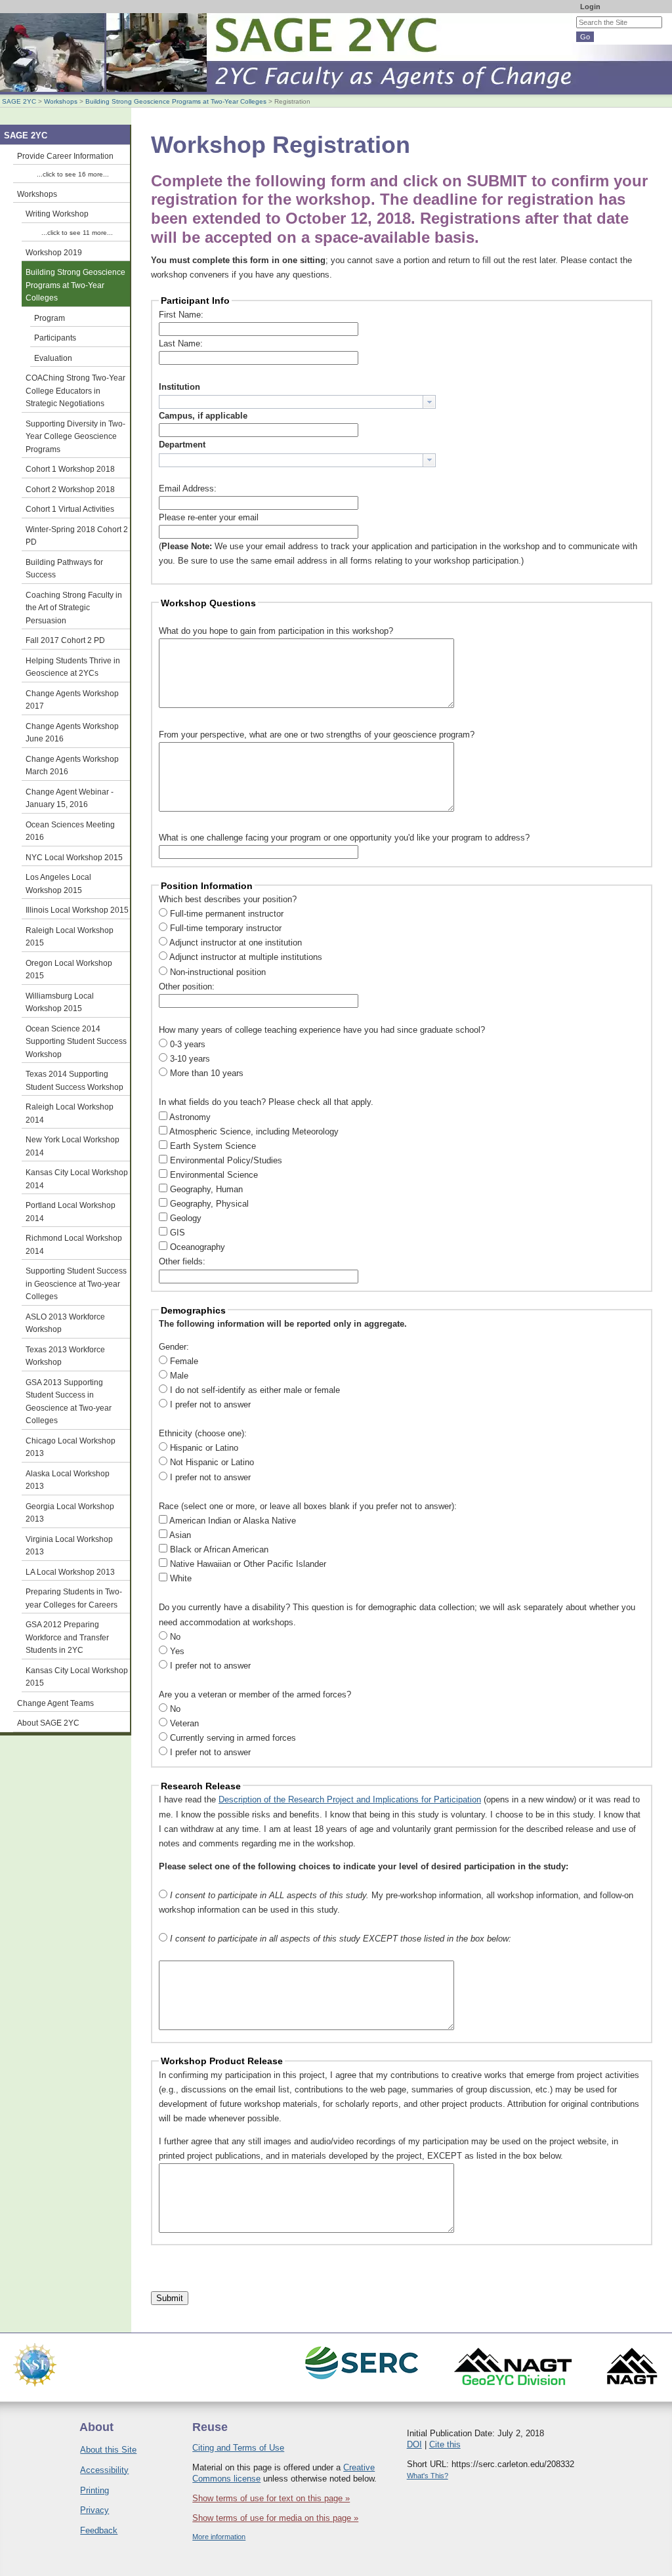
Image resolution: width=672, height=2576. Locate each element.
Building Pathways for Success (64, 569)
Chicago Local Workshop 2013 (71, 1447)
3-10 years (190, 1059)
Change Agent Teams (55, 1703)
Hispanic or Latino (204, 1448)
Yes (177, 1651)
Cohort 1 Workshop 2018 (70, 469)
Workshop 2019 (54, 252)
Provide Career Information (65, 156)
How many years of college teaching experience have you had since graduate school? (322, 1030)
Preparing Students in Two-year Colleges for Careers (74, 1598)
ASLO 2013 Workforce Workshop (65, 1323)
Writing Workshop (57, 214)
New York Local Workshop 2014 (73, 1146)
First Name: (181, 315)
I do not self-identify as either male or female (255, 1390)
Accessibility (104, 2470)
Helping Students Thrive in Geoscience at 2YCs (73, 667)
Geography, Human (206, 1189)
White (181, 1578)
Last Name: (181, 343)
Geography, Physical (209, 1204)
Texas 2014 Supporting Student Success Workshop (74, 1080)
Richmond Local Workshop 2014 (74, 1244)
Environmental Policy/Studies (226, 1160)
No (175, 1637)
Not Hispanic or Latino (212, 1462)
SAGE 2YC (19, 101)
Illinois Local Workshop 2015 (77, 910)
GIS (178, 1233)
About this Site (108, 2450)
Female (184, 1361)
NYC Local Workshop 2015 (74, 857)
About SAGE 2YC (48, 1723)
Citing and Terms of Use (238, 2448)
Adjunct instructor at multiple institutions (246, 957)
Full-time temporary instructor (226, 928)
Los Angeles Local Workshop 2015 (58, 883)
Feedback (99, 2530)
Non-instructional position (218, 972)
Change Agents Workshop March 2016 (72, 765)
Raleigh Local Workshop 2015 (70, 937)
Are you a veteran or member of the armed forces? (255, 1694)
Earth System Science (213, 1146)
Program (50, 318)
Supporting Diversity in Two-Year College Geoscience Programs (75, 436)
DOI (414, 2444)
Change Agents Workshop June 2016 (72, 733)
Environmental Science (214, 1175)
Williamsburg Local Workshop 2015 (60, 1002)
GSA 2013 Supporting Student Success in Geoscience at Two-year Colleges (69, 1402)
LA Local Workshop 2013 (70, 1572)
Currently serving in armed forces (233, 1738)
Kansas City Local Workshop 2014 (77, 1179)
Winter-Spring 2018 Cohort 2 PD (77, 536)
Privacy (94, 2510)
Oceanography (198, 1247)
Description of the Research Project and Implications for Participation (350, 1799)
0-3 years (188, 1044)
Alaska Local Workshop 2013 (68, 1480)
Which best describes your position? (228, 899)
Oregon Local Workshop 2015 (69, 969)
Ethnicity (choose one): (203, 1433)
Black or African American (219, 1549)
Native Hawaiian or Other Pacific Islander (248, 1564)
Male (179, 1376)
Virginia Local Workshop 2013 (69, 1546)
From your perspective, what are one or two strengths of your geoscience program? (317, 735)
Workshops (61, 101)
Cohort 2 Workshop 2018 (70, 489)
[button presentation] (429, 402)
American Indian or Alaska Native (233, 1521)
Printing (94, 2490)
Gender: (174, 1347)
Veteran (184, 1723)
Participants (55, 338)
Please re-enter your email (209, 517)
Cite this (445, 2444)
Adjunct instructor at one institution (236, 943)
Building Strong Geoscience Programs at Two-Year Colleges (176, 101)
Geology (186, 1218)
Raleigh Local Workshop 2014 (70, 1113)
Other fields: (182, 1261)
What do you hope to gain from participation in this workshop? (276, 631)
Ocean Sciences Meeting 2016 (70, 831)
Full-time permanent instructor (227, 914)
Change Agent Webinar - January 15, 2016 (70, 798)
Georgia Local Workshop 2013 (70, 1513)
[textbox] (291, 402)
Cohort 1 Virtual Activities (70, 509)
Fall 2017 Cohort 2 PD (65, 640)
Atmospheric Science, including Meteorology (254, 1132)
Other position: (187, 987)
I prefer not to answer (210, 1404)
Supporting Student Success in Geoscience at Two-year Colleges (76, 1283)
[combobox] (297, 402)
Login (590, 7)
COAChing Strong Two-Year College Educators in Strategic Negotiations (75, 390)
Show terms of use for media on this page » (275, 2518)
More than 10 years (207, 1073)
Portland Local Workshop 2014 (71, 1212)
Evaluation (53, 358)
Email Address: (188, 488)
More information (219, 2537)
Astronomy (190, 1117)
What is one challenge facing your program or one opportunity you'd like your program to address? (344, 838)
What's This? (428, 2476)
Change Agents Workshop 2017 (72, 700)
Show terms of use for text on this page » (271, 2498)
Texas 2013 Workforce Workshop (65, 1356)
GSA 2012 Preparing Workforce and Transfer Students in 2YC (67, 1637)
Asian (180, 1535)
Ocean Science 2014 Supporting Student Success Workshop (76, 1041)
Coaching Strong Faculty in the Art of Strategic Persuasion (74, 608)
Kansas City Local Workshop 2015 (77, 1677)
